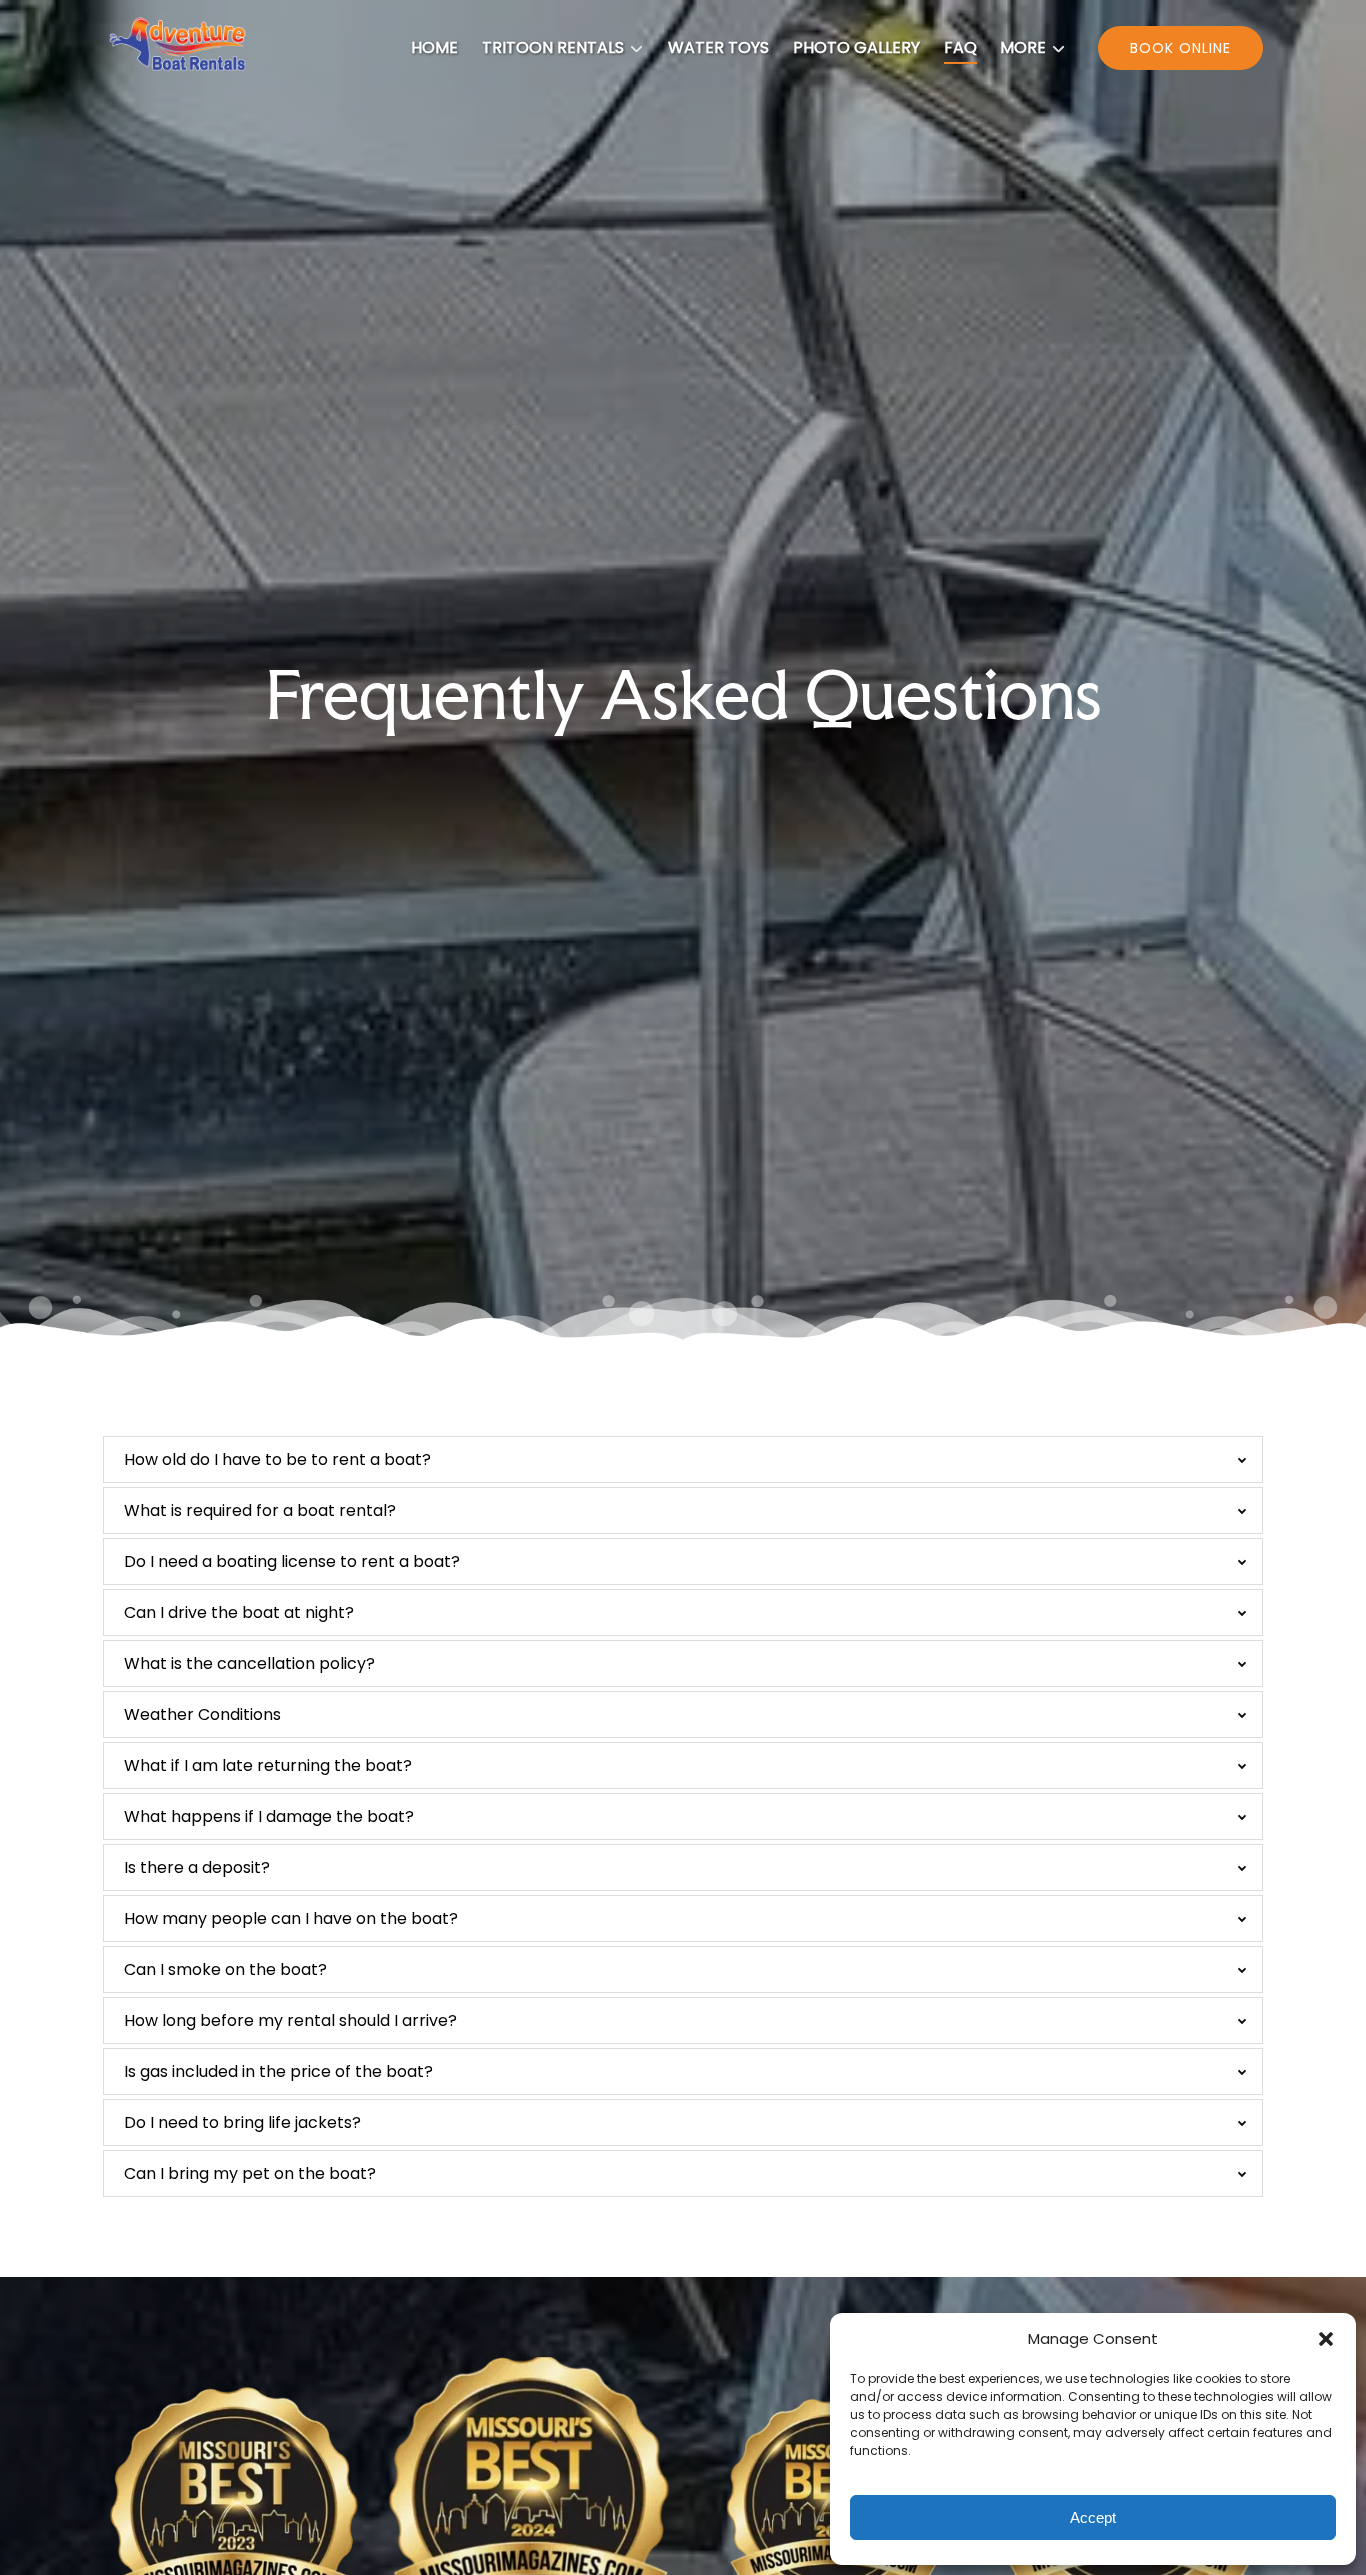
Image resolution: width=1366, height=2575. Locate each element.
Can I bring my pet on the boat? (250, 2173)
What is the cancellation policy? (249, 1663)
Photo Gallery (856, 47)
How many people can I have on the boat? (291, 1918)
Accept (1093, 2517)
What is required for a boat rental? (260, 1510)
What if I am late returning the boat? (268, 1765)
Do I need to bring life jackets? (242, 2122)
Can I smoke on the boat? (225, 1969)
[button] (1326, 2339)
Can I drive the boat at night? (239, 1612)
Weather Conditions (202, 1714)
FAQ (960, 47)
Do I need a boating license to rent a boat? (292, 1561)
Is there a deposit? (197, 1867)
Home (434, 47)
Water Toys (718, 47)
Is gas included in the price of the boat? (278, 2071)
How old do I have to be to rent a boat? (277, 1459)
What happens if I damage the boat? (269, 1816)
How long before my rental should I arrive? (290, 2020)
